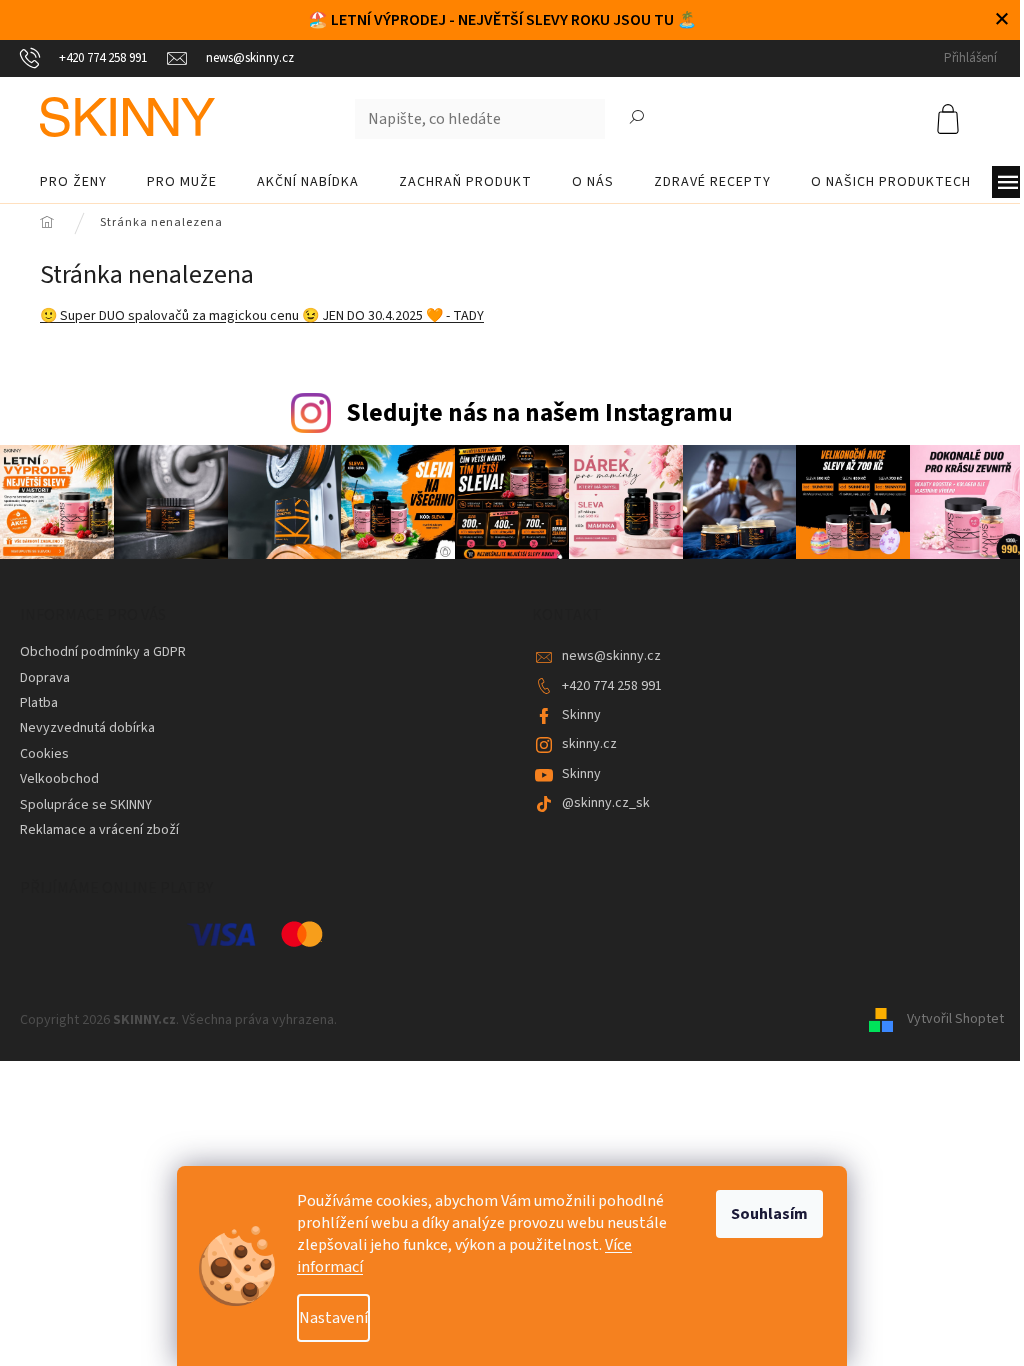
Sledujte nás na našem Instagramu (539, 413)
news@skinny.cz (611, 656)
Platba (39, 703)
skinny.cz (589, 744)
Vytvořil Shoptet (955, 1020)
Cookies (44, 754)
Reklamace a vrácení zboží (99, 830)
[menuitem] (73, 182)
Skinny (581, 715)
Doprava (45, 678)
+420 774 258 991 (612, 686)
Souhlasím (769, 1214)
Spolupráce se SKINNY (86, 805)
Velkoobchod (59, 779)
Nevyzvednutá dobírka (87, 728)
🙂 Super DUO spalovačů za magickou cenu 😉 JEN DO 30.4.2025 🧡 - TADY (262, 316)
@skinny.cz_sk (606, 803)
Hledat (637, 119)
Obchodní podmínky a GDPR (103, 652)
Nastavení (333, 1318)
